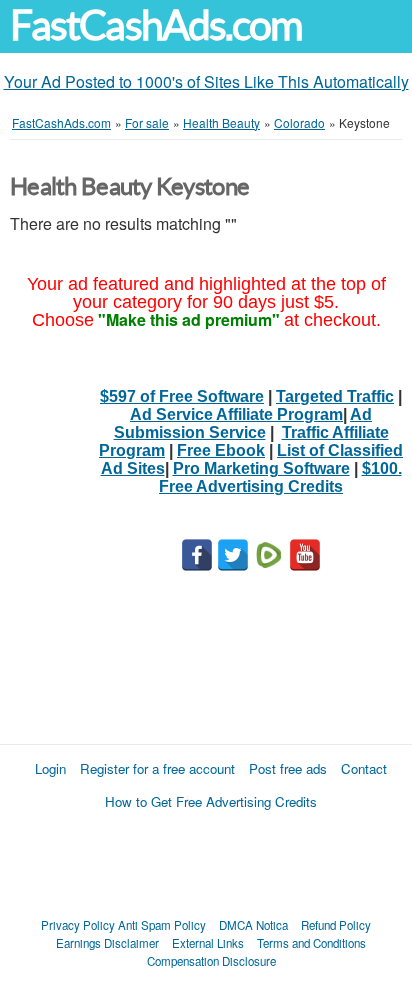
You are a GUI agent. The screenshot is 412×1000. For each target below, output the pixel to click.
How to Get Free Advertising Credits (211, 801)
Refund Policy (336, 925)
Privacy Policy (78, 925)
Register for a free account (157, 768)
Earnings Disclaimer (107, 943)
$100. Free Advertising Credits (280, 477)
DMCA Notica (253, 925)
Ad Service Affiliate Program (236, 414)
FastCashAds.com (156, 25)
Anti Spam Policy (162, 925)
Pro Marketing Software (261, 468)
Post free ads (288, 768)
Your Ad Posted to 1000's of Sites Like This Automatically (206, 81)
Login (50, 768)
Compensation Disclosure (211, 961)
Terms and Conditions (311, 943)
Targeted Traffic (335, 396)
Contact (364, 768)
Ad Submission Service (243, 423)
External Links (208, 943)
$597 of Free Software (182, 396)
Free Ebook (221, 450)
